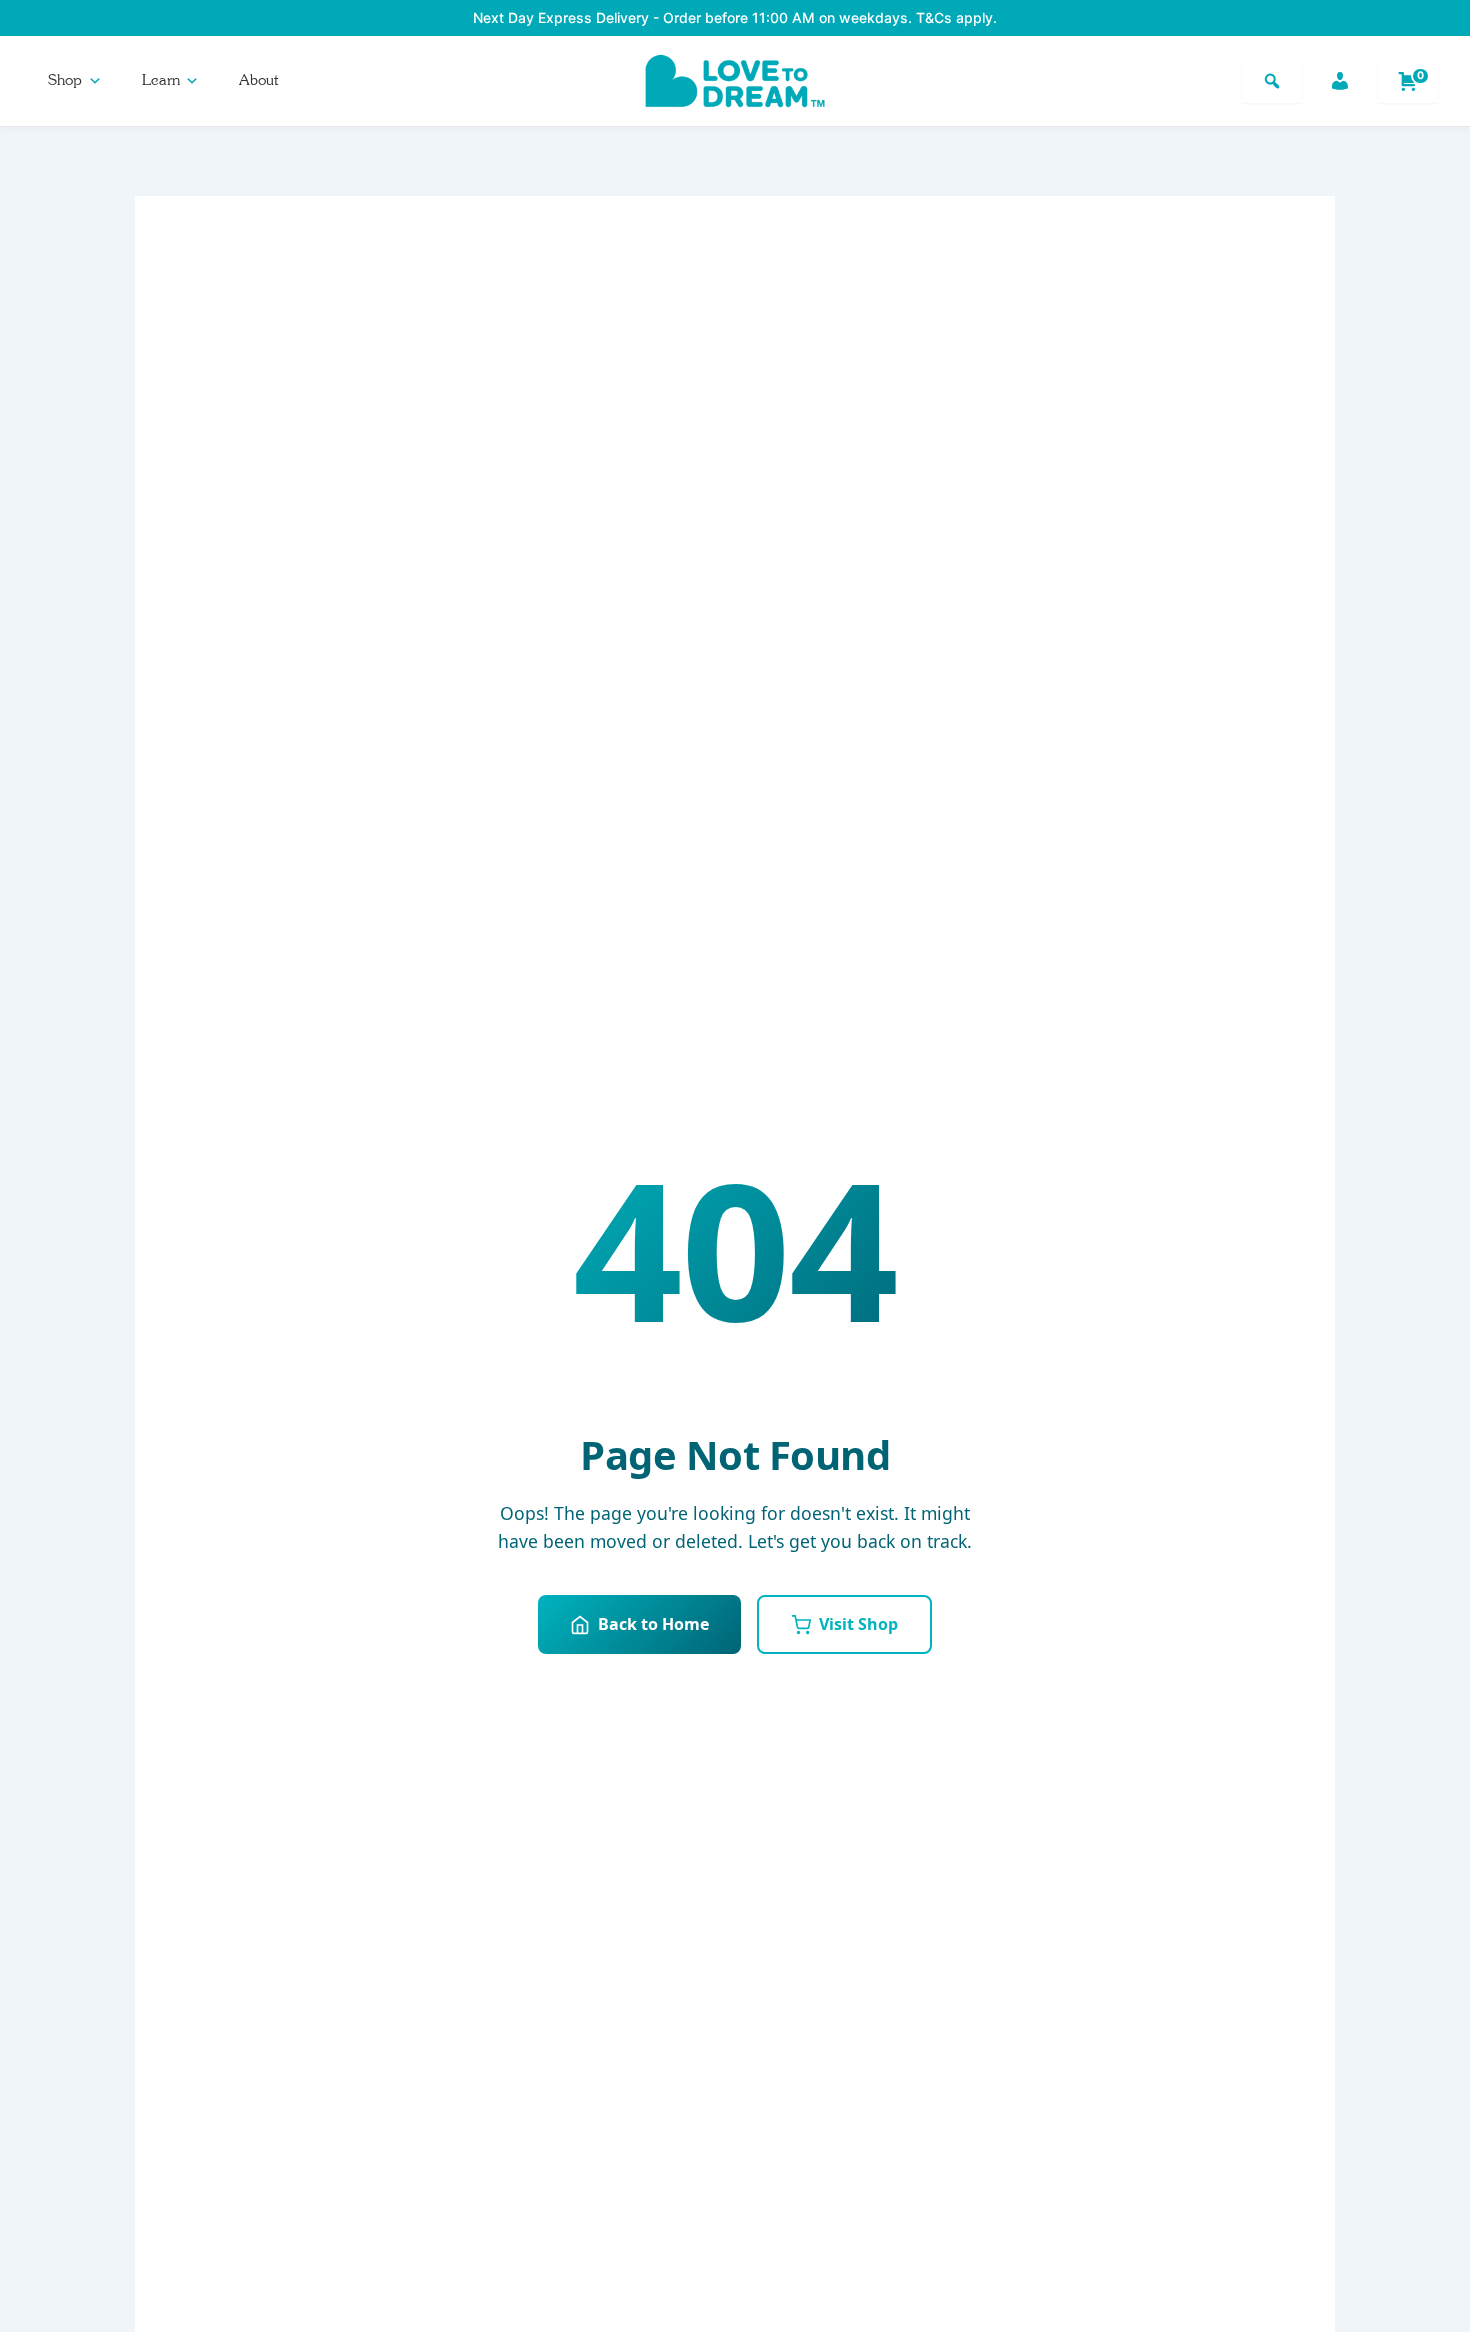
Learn (161, 80)
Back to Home (653, 1624)
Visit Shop (858, 1624)
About (259, 80)
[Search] (1272, 81)
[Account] (1340, 81)
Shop (65, 80)
